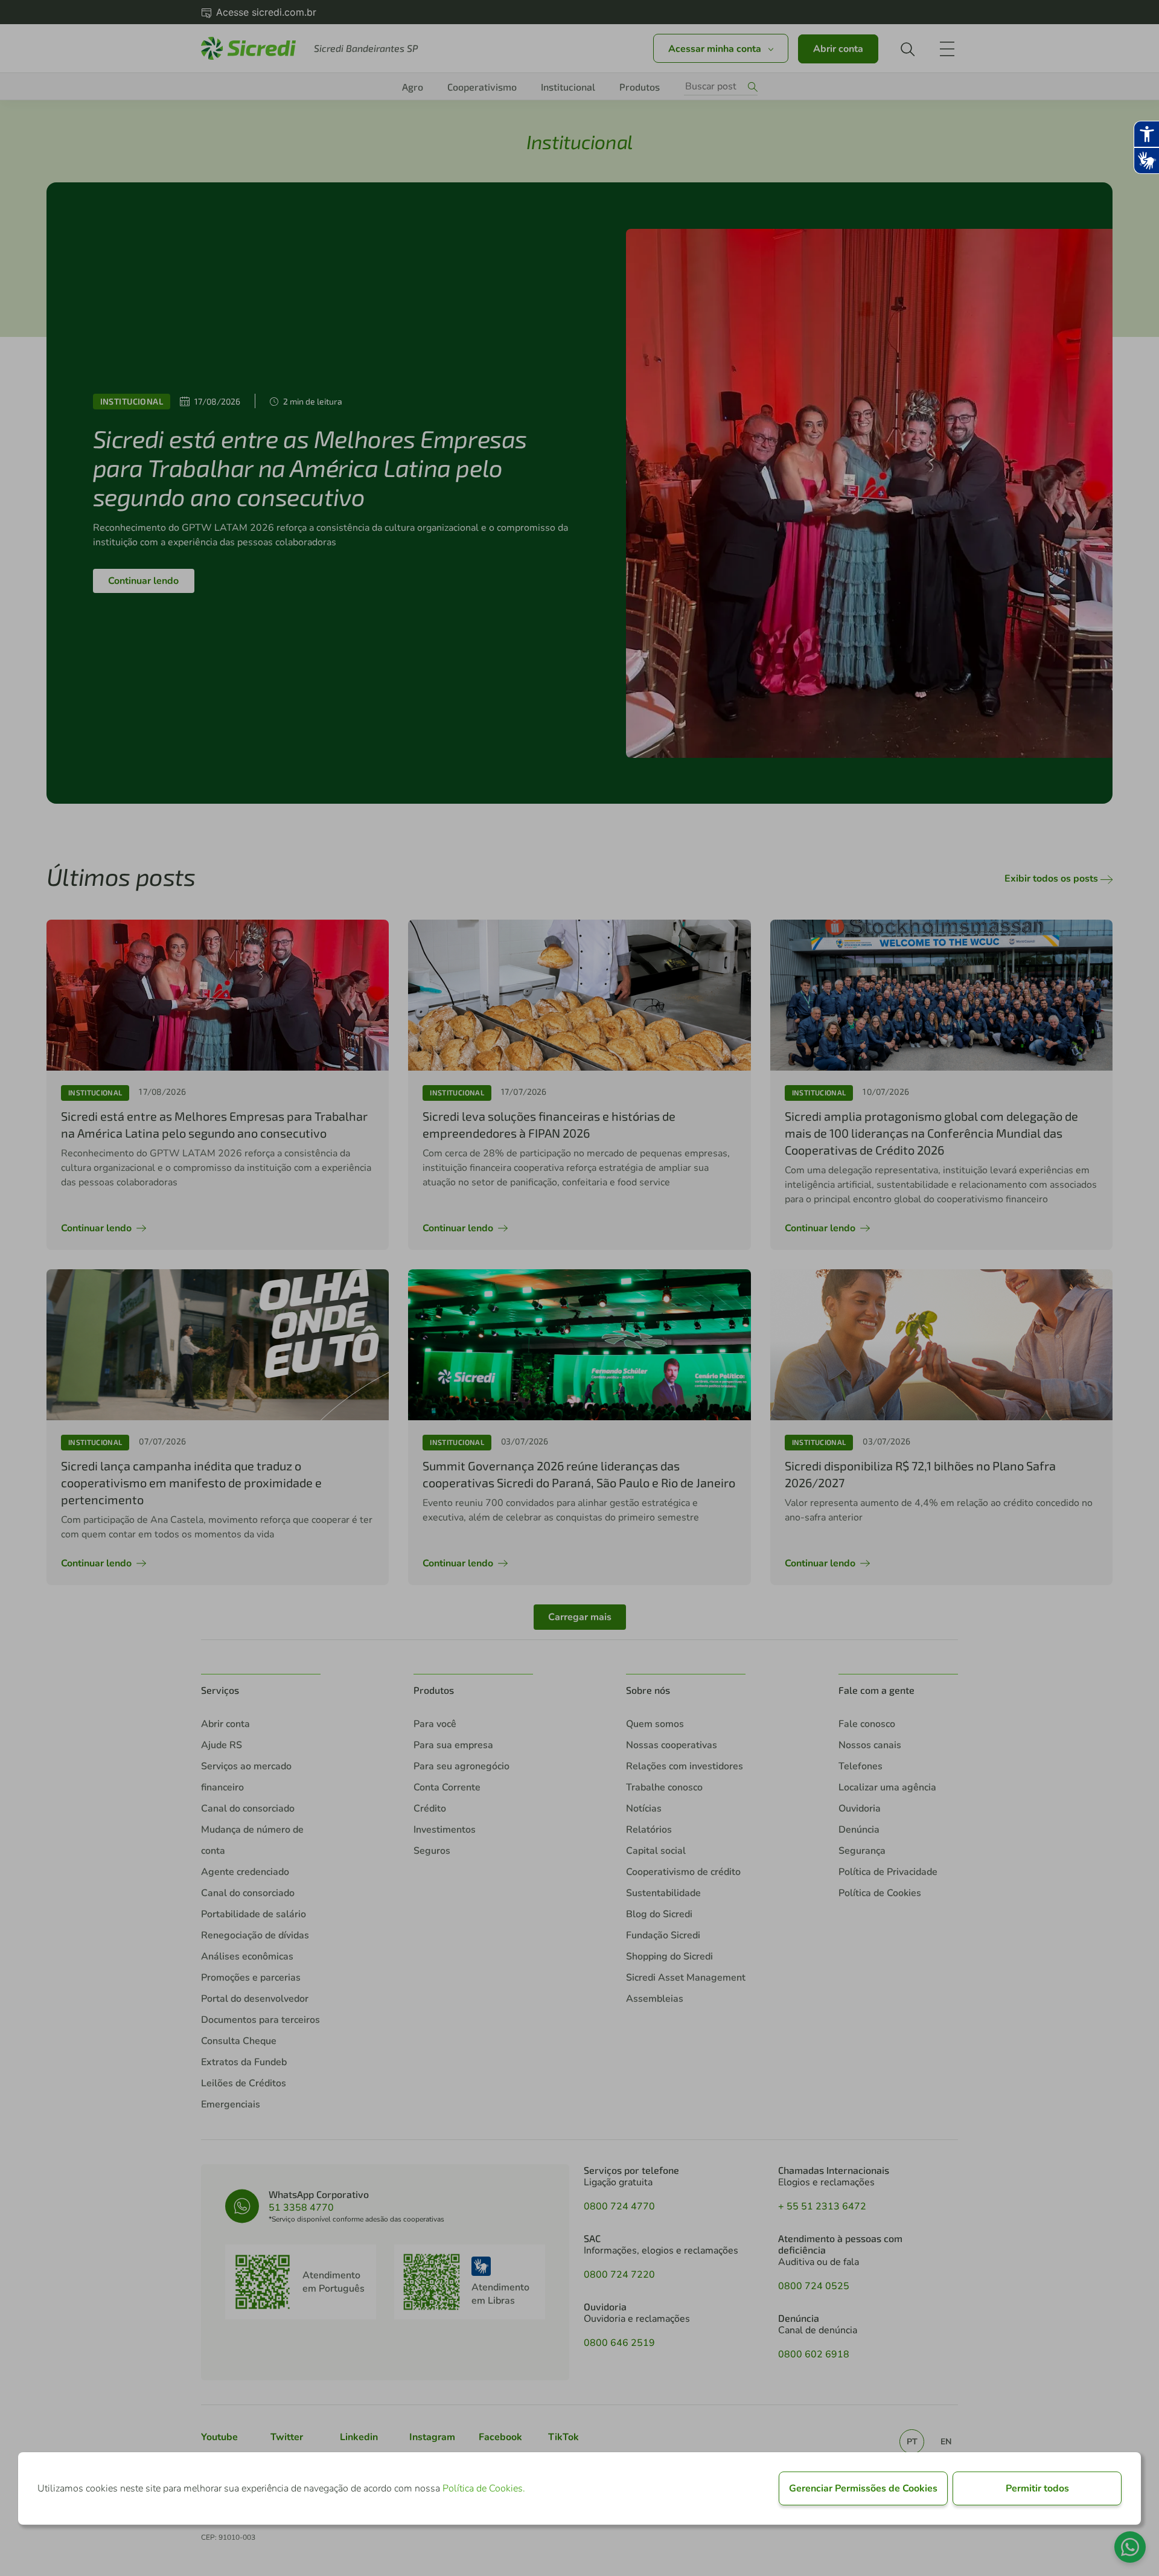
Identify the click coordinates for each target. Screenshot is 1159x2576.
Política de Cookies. (484, 2488)
